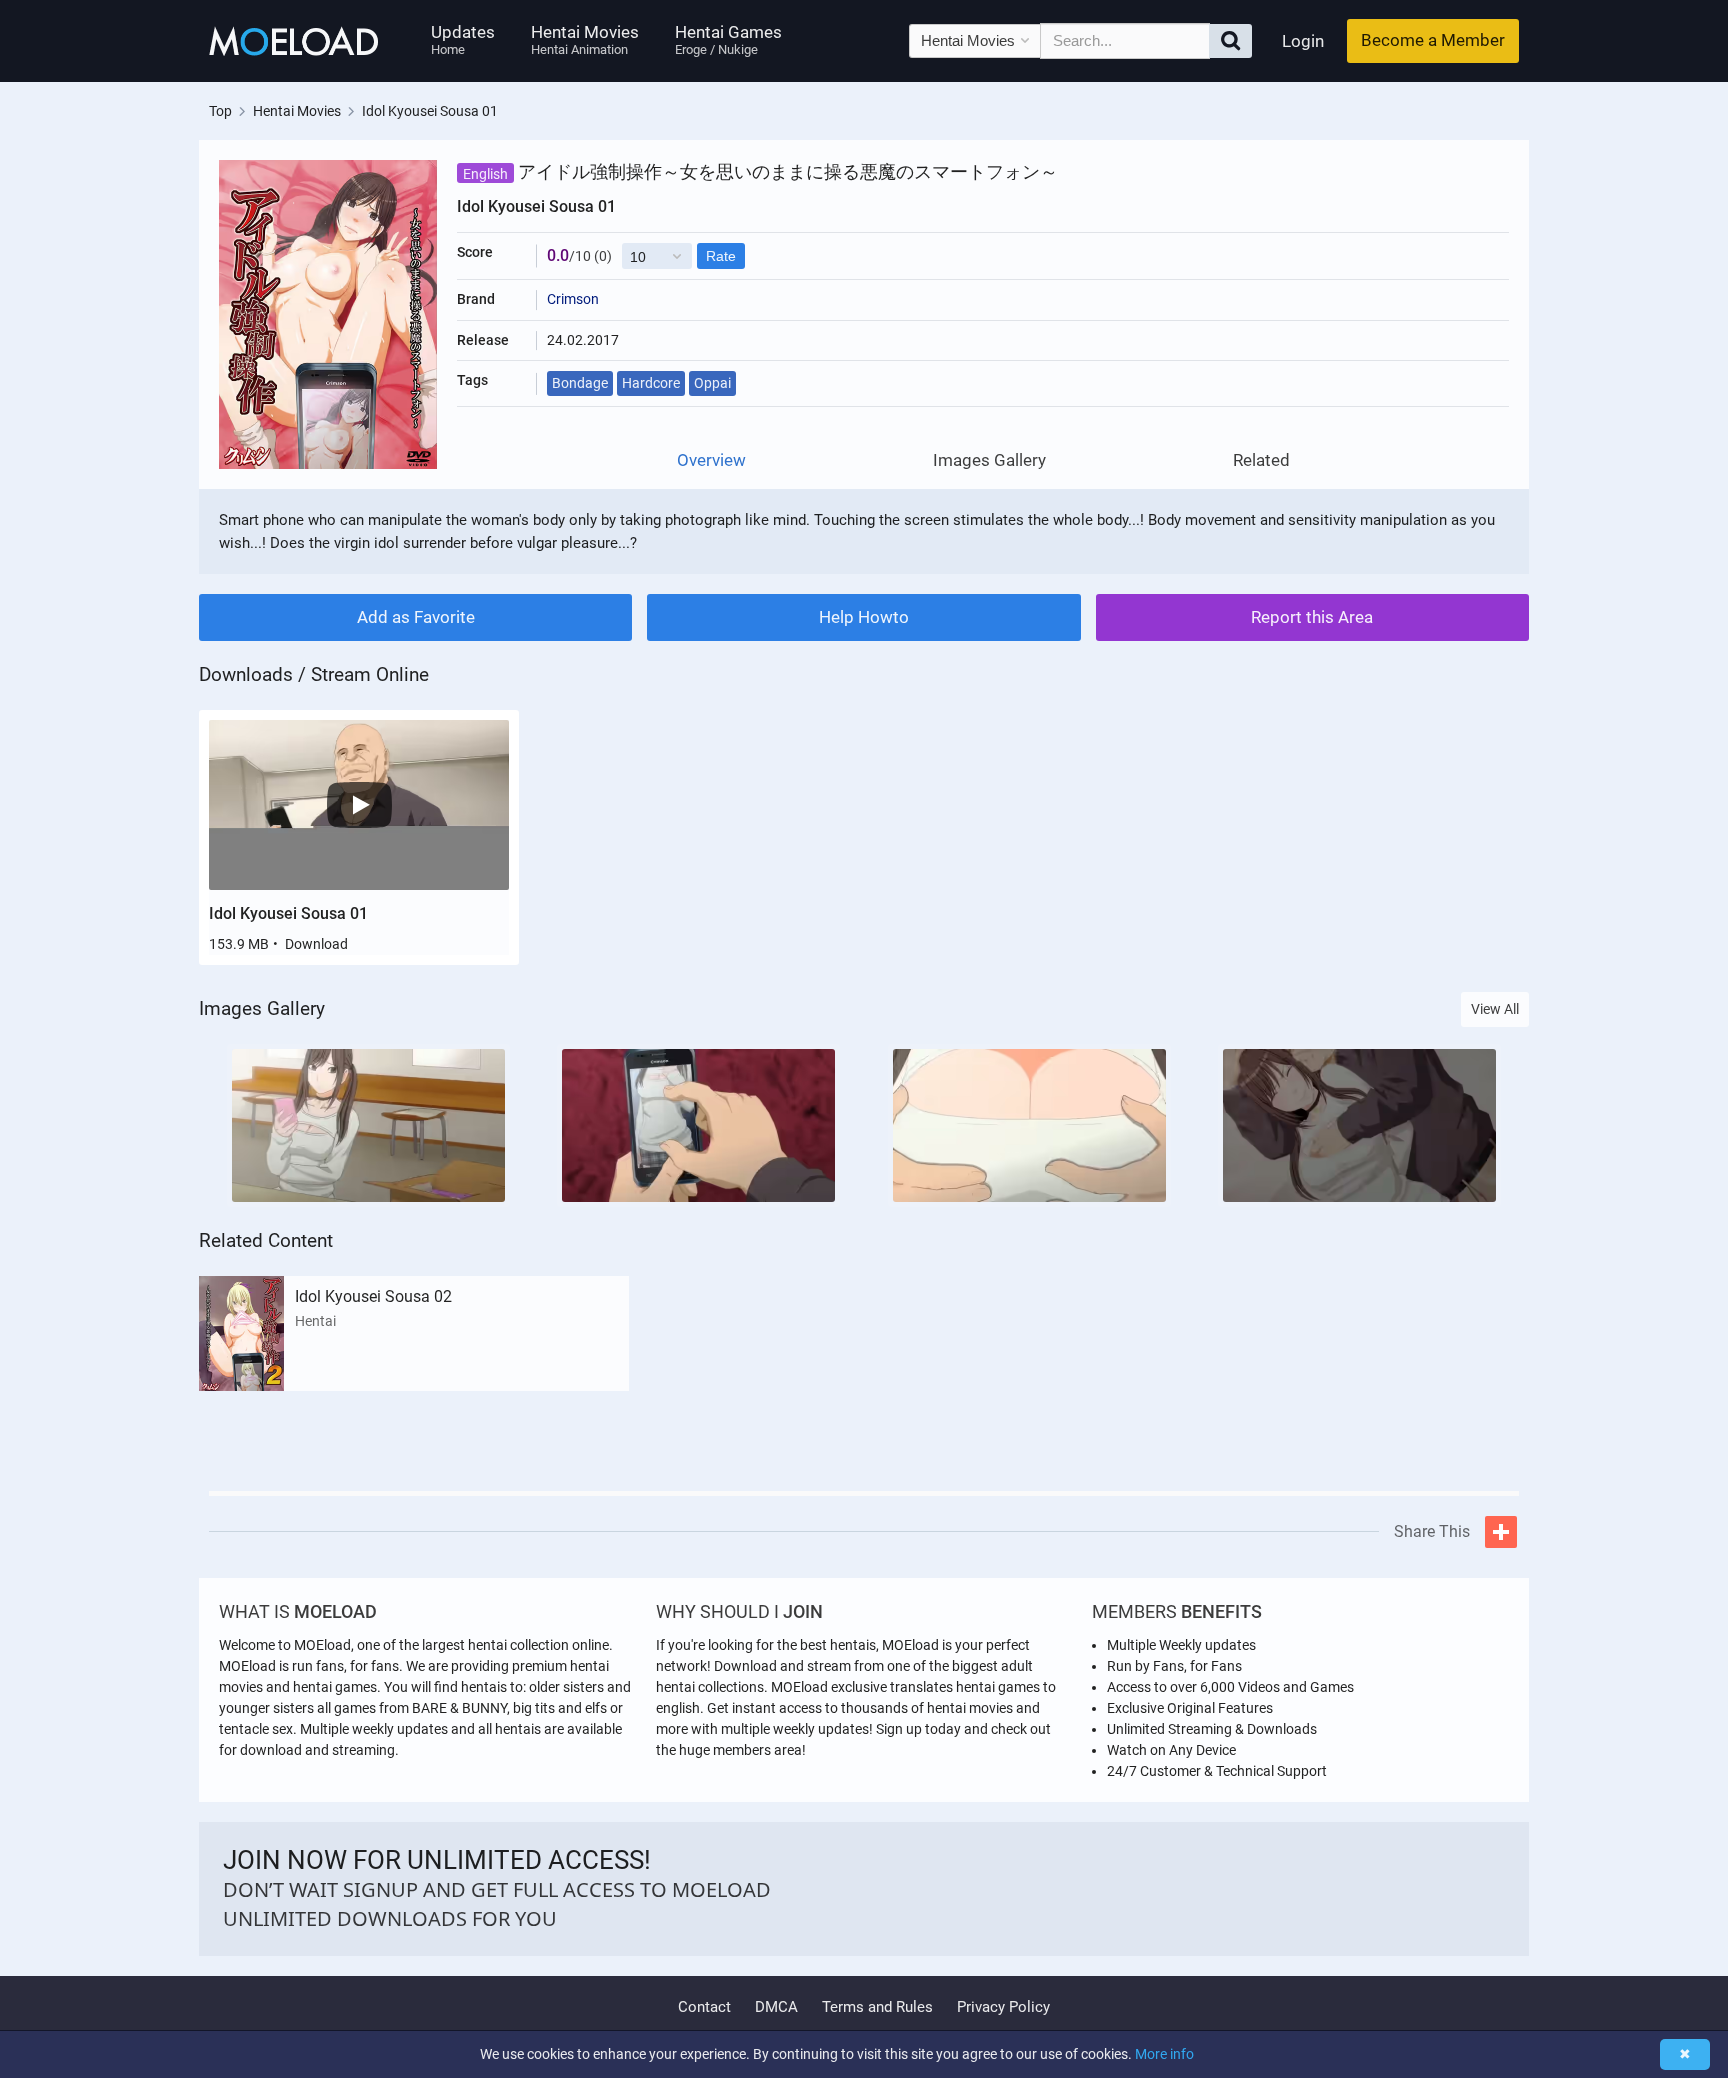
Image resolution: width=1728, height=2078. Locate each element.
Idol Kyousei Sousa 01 (288, 913)
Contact (704, 2007)
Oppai (712, 383)
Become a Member (1433, 40)
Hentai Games (728, 39)
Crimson (573, 299)
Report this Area (1312, 617)
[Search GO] (1230, 41)
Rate (721, 256)
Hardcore (651, 383)
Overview (711, 460)
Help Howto (864, 617)
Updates (463, 39)
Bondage (580, 383)
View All (1495, 1009)
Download (316, 944)
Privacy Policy (1003, 2007)
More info (1164, 2054)
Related (1261, 460)
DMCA (776, 2007)
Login (1303, 41)
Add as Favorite (416, 617)
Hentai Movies (585, 39)
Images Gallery (989, 460)
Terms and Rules (877, 2007)
